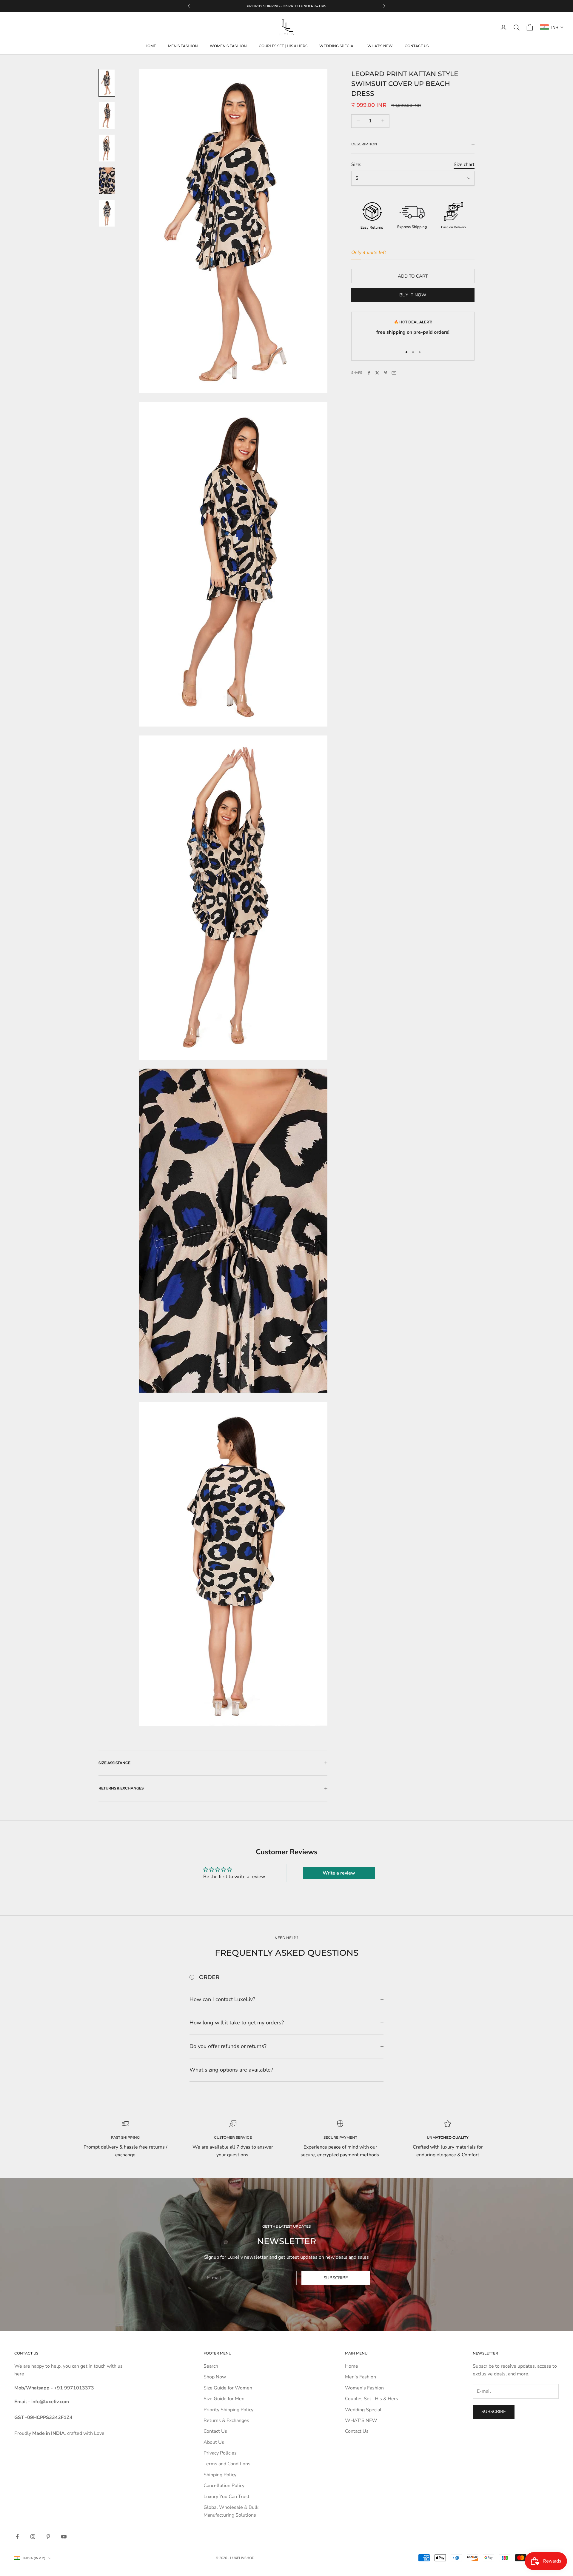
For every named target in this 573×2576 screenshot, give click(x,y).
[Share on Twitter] (377, 373)
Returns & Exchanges (226, 2420)
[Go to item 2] (107, 115)
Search (211, 2366)
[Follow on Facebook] (17, 2537)
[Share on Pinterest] (386, 373)
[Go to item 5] (107, 213)
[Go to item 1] (107, 83)
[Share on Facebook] (369, 373)
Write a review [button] (339, 1873)
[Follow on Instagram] (33, 2537)
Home (150, 46)
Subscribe (336, 2278)
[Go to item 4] (107, 181)
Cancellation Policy (224, 2486)
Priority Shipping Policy (228, 2410)
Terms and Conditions (227, 2464)
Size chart (464, 164)
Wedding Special (337, 46)
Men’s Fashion (183, 46)
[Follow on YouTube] (64, 2537)
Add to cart (413, 276)
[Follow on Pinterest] (48, 2537)
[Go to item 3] (107, 148)
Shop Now (215, 2377)
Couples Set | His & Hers (283, 46)
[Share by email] (394, 373)
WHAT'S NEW (380, 46)
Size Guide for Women (228, 2388)
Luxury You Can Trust (227, 2497)
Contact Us (417, 46)
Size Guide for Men (224, 2399)
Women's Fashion (228, 46)
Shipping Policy (220, 2475)
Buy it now (413, 295)
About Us (214, 2442)
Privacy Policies (220, 2453)
